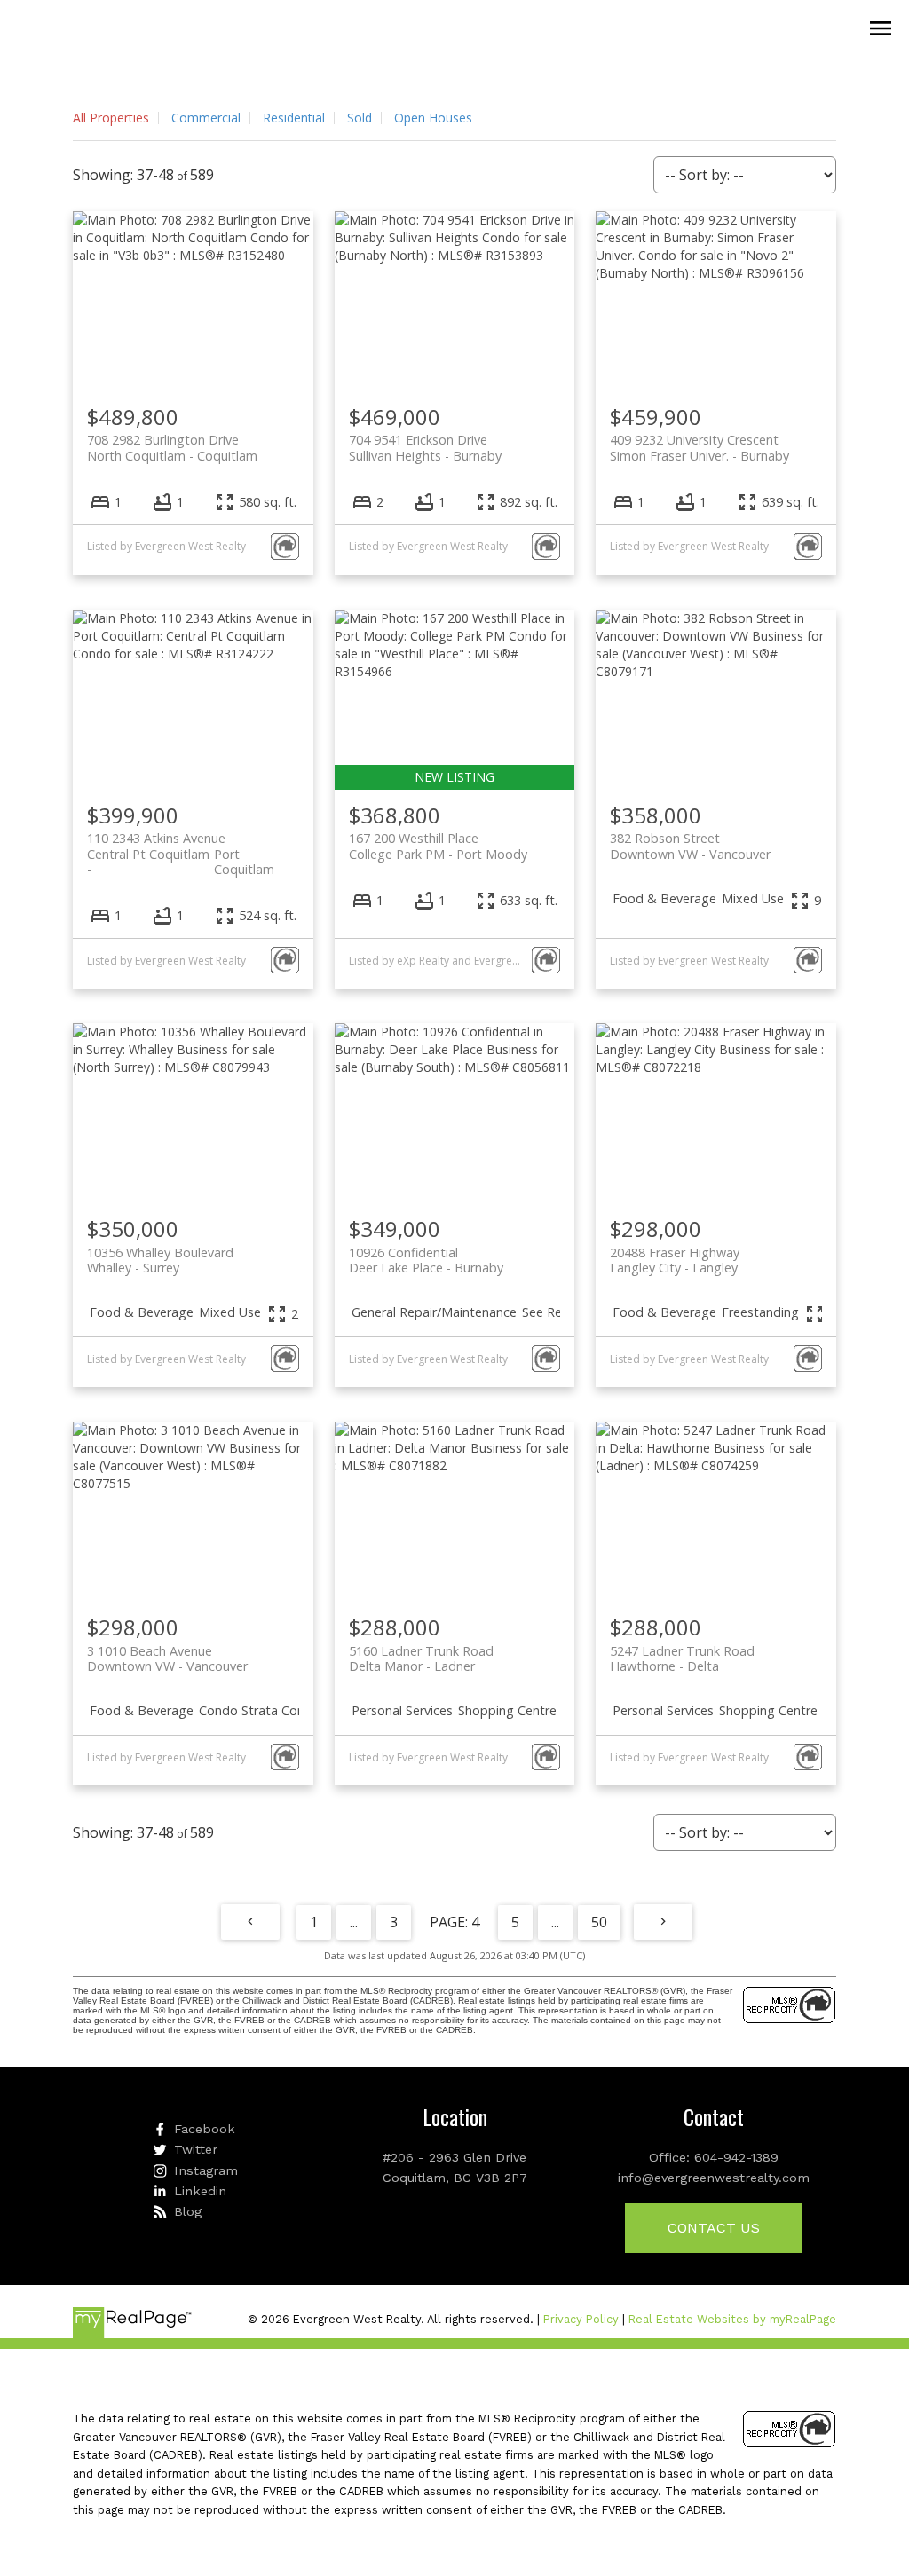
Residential (294, 118)
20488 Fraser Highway (675, 1260)
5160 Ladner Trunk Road (421, 1658)
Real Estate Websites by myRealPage (732, 2319)
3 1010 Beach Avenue (167, 1658)
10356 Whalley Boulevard (160, 1260)
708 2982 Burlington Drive (172, 447)
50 (599, 1922)
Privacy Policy (581, 2319)
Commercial (206, 118)
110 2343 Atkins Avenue (181, 846)
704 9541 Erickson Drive (425, 447)
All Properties (111, 118)
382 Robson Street (690, 846)
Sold (360, 118)
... (354, 1922)
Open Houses (433, 118)
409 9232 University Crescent (700, 447)
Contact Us (714, 2228)
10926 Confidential (426, 1260)
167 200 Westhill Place (438, 846)
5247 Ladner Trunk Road (682, 1658)
